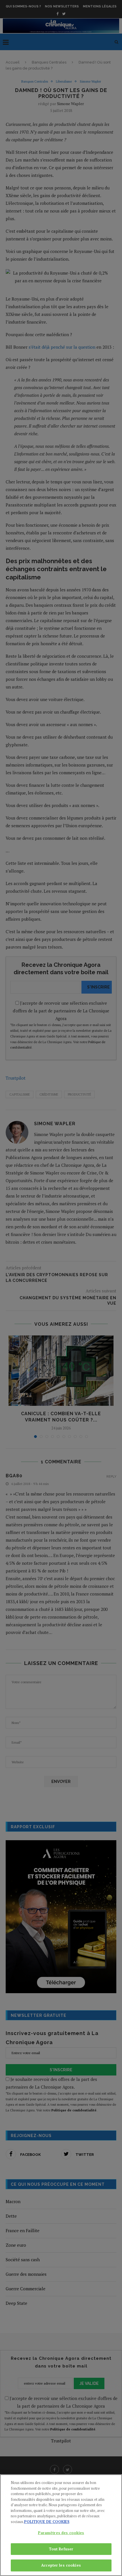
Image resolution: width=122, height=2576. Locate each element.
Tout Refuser (61, 2549)
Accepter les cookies (61, 2565)
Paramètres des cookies (61, 2533)
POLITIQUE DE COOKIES (47, 2522)
